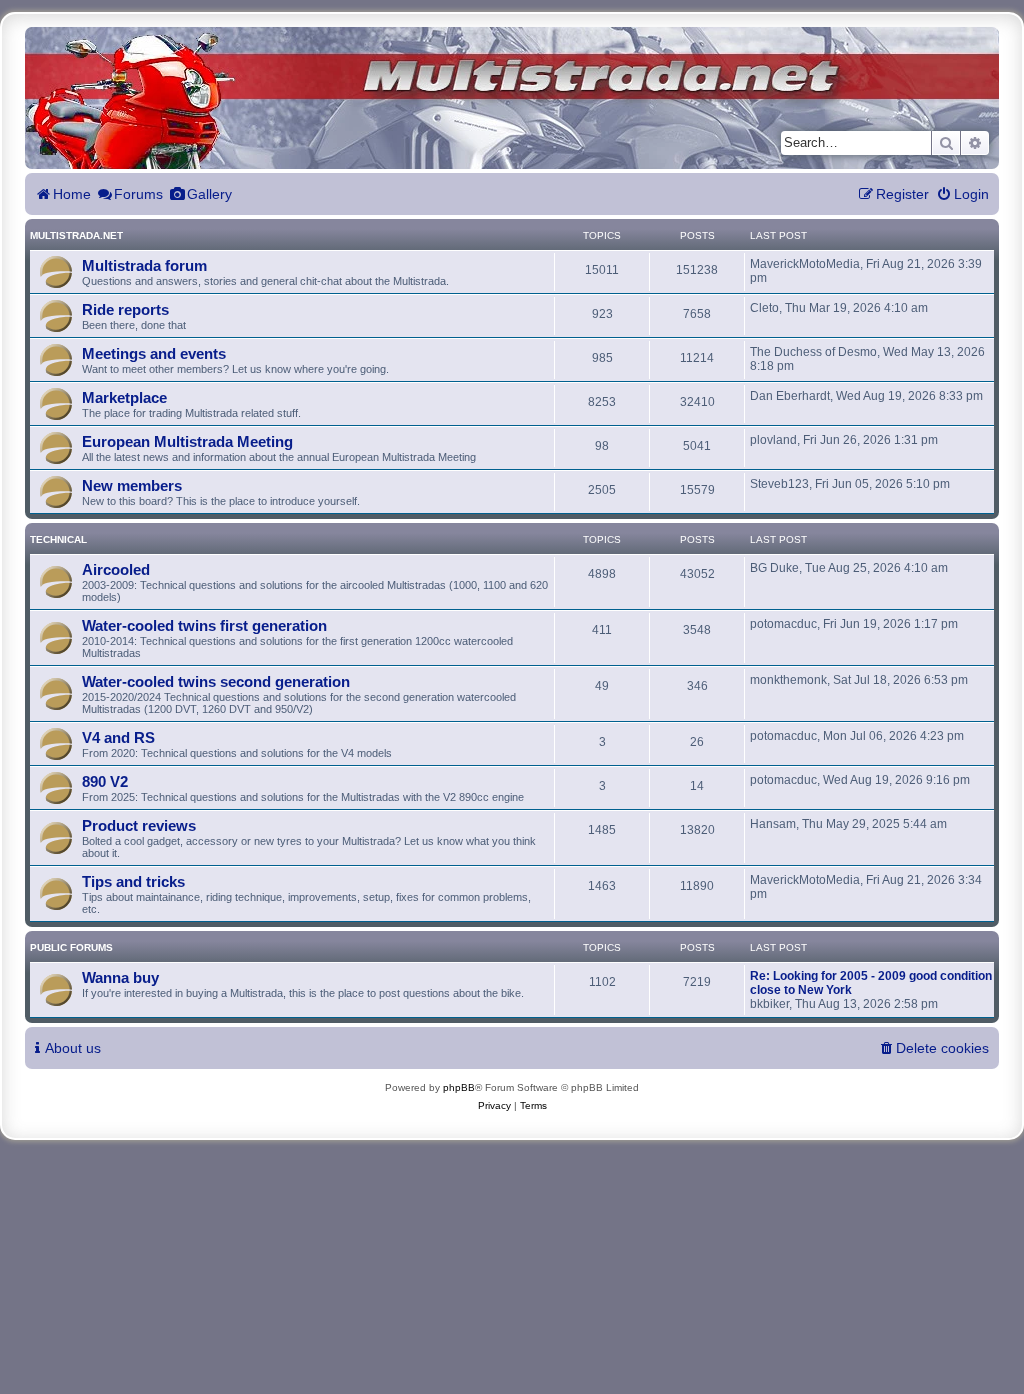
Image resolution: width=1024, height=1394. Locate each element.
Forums (138, 194)
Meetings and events (154, 353)
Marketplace (124, 397)
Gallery (209, 194)
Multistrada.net (76, 235)
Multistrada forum (144, 265)
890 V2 (105, 781)
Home (72, 194)
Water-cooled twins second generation (216, 681)
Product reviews (139, 825)
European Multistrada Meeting (187, 441)
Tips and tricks (133, 881)
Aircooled (116, 569)
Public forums (71, 947)
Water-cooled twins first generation (204, 625)
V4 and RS (118, 737)
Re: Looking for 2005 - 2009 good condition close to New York (871, 983)
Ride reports (125, 309)
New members (132, 485)
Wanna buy (120, 977)
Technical (58, 539)
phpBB (459, 1087)
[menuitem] (962, 194)
